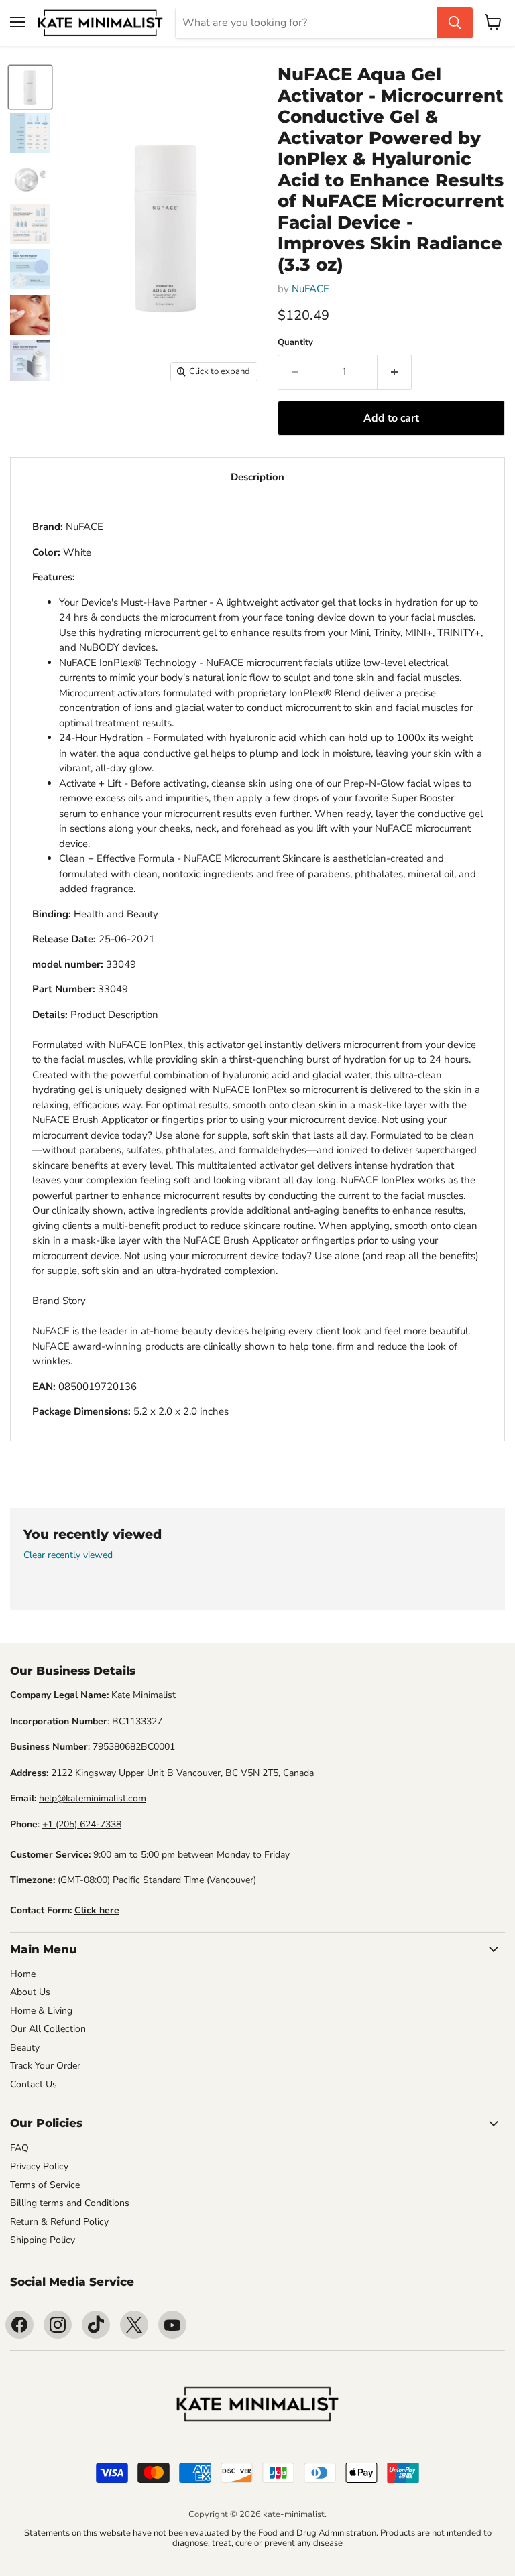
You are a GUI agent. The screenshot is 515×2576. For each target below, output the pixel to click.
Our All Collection (48, 2029)
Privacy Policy (39, 2166)
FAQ (19, 2148)
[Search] (455, 23)
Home (23, 1974)
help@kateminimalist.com (93, 1798)
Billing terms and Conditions (70, 2203)
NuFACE (310, 289)
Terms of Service (45, 2185)
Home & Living (41, 2011)
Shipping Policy (43, 2240)
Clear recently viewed (68, 1555)
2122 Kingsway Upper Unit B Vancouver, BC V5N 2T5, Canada (182, 1773)
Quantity (295, 343)
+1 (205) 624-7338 (82, 1824)
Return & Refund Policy (59, 2222)
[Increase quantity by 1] (395, 372)
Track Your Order (45, 2066)
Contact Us (34, 2084)
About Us (30, 1992)
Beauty (25, 2048)
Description (257, 477)
